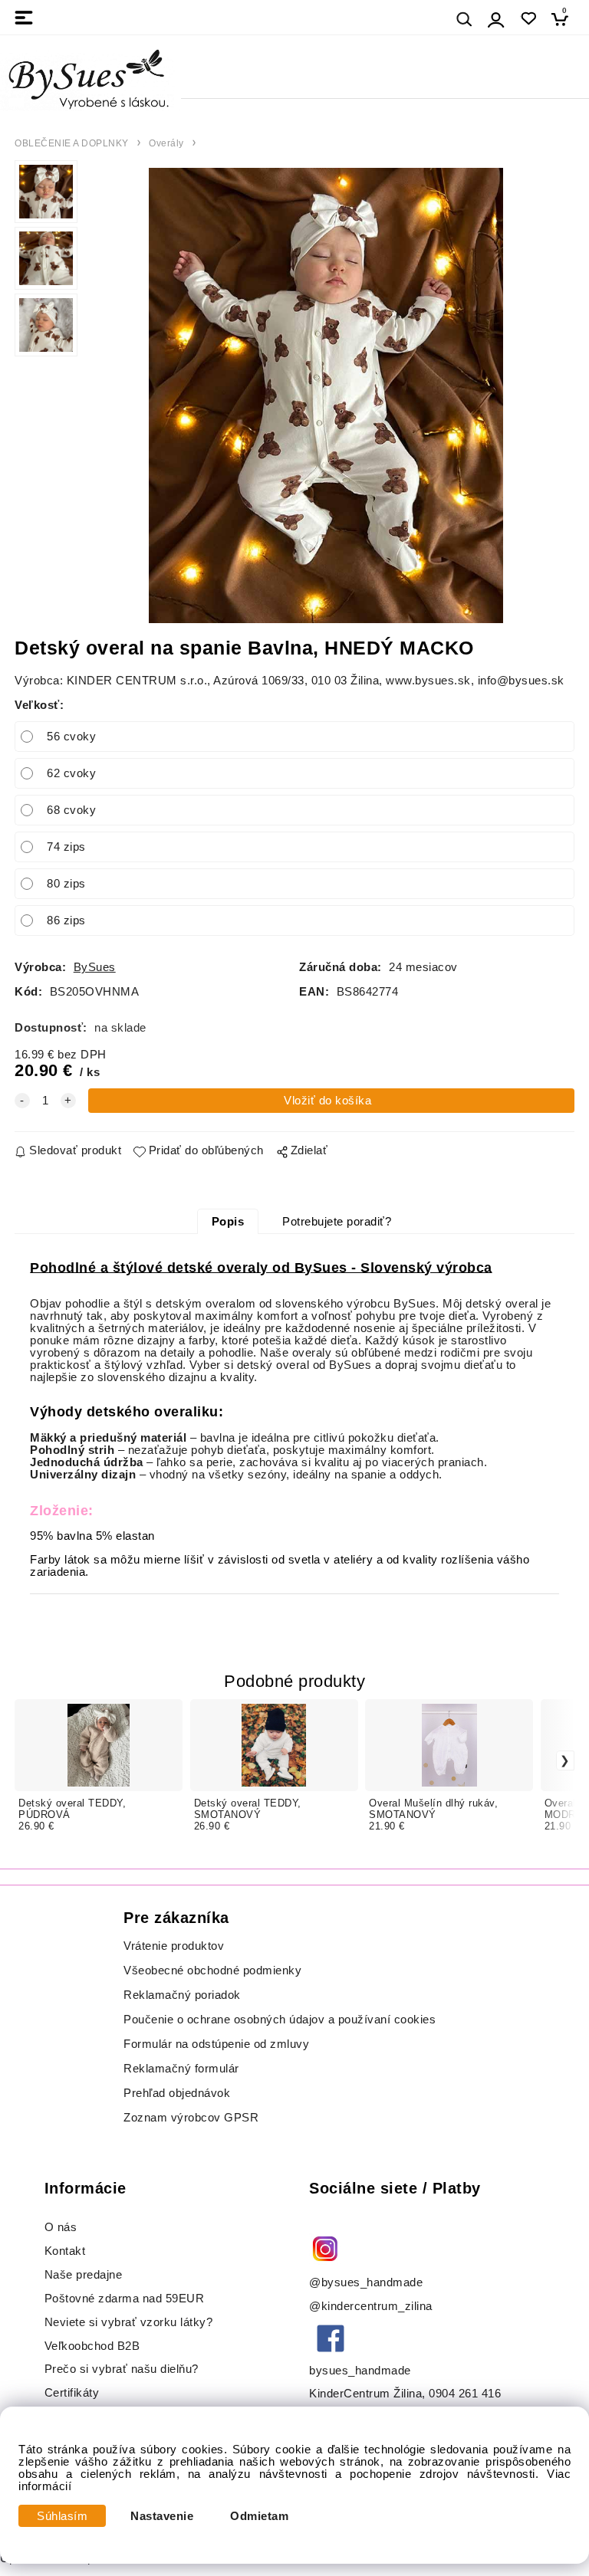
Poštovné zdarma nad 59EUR (125, 2299)
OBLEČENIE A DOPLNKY (72, 143)
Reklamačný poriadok (182, 1995)
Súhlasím (62, 2516)
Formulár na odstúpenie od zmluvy (216, 2044)
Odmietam (259, 2516)
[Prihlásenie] (496, 20)
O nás (61, 2227)
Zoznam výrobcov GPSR (191, 2118)
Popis (228, 1222)
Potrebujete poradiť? (337, 1222)
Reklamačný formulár (181, 2069)
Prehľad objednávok (177, 2093)
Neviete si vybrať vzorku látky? (129, 2322)
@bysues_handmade (366, 2282)
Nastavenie (162, 2516)
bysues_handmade (362, 2371)
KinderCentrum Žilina (365, 2394)
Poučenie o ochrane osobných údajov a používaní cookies (280, 2020)
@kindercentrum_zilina (372, 2306)
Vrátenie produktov (174, 1946)
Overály (166, 143)
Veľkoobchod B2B (92, 2346)
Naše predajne (84, 2275)
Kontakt (67, 2251)
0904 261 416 (465, 2394)
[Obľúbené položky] (528, 19)
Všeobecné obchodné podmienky (212, 1971)
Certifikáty (72, 2393)
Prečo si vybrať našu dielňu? (122, 2369)
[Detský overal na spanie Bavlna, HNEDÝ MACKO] (326, 395)
